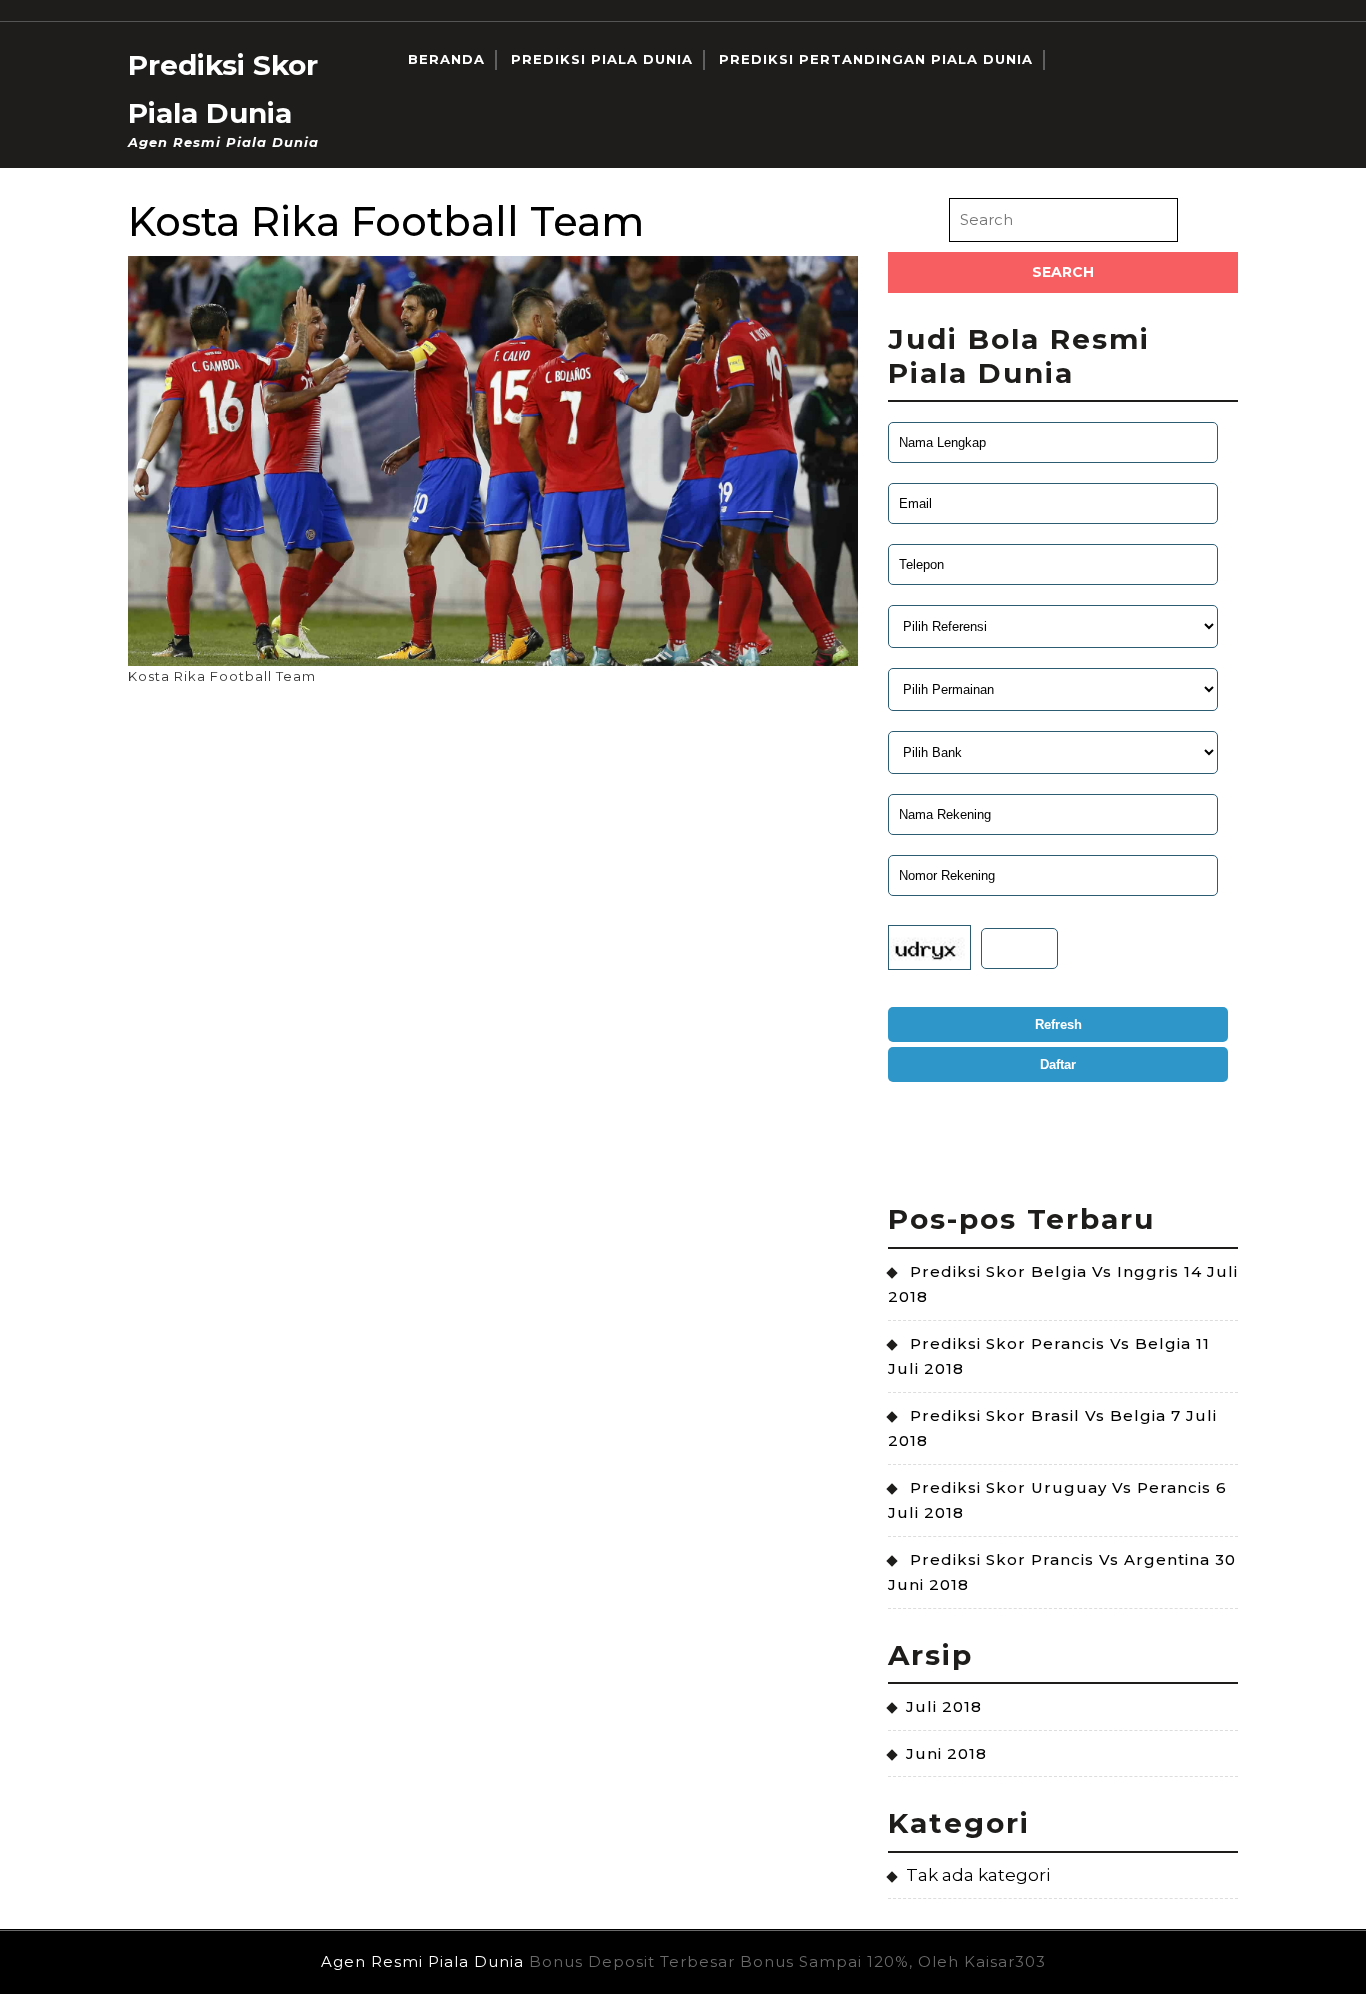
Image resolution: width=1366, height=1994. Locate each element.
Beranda (446, 59)
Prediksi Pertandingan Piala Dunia (876, 59)
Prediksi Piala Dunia (602, 59)
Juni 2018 (946, 1753)
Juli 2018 (944, 1706)
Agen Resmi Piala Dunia (422, 1961)
